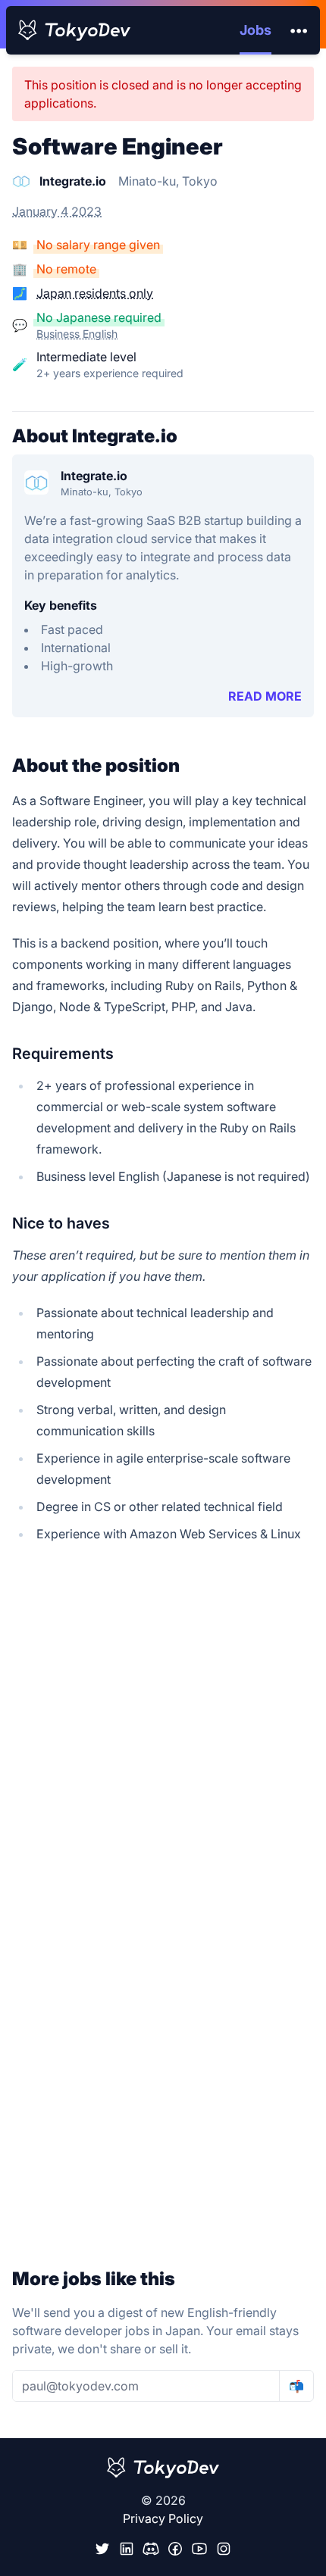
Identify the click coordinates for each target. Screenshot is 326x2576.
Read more (265, 696)
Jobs (255, 30)
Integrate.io (94, 476)
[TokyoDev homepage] (74, 30)
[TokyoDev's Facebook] (175, 2549)
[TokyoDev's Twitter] (102, 2549)
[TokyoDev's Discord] (151, 2549)
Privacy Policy (163, 2518)
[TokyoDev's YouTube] (199, 2549)
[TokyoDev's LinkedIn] (127, 2549)
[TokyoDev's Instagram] (224, 2549)
